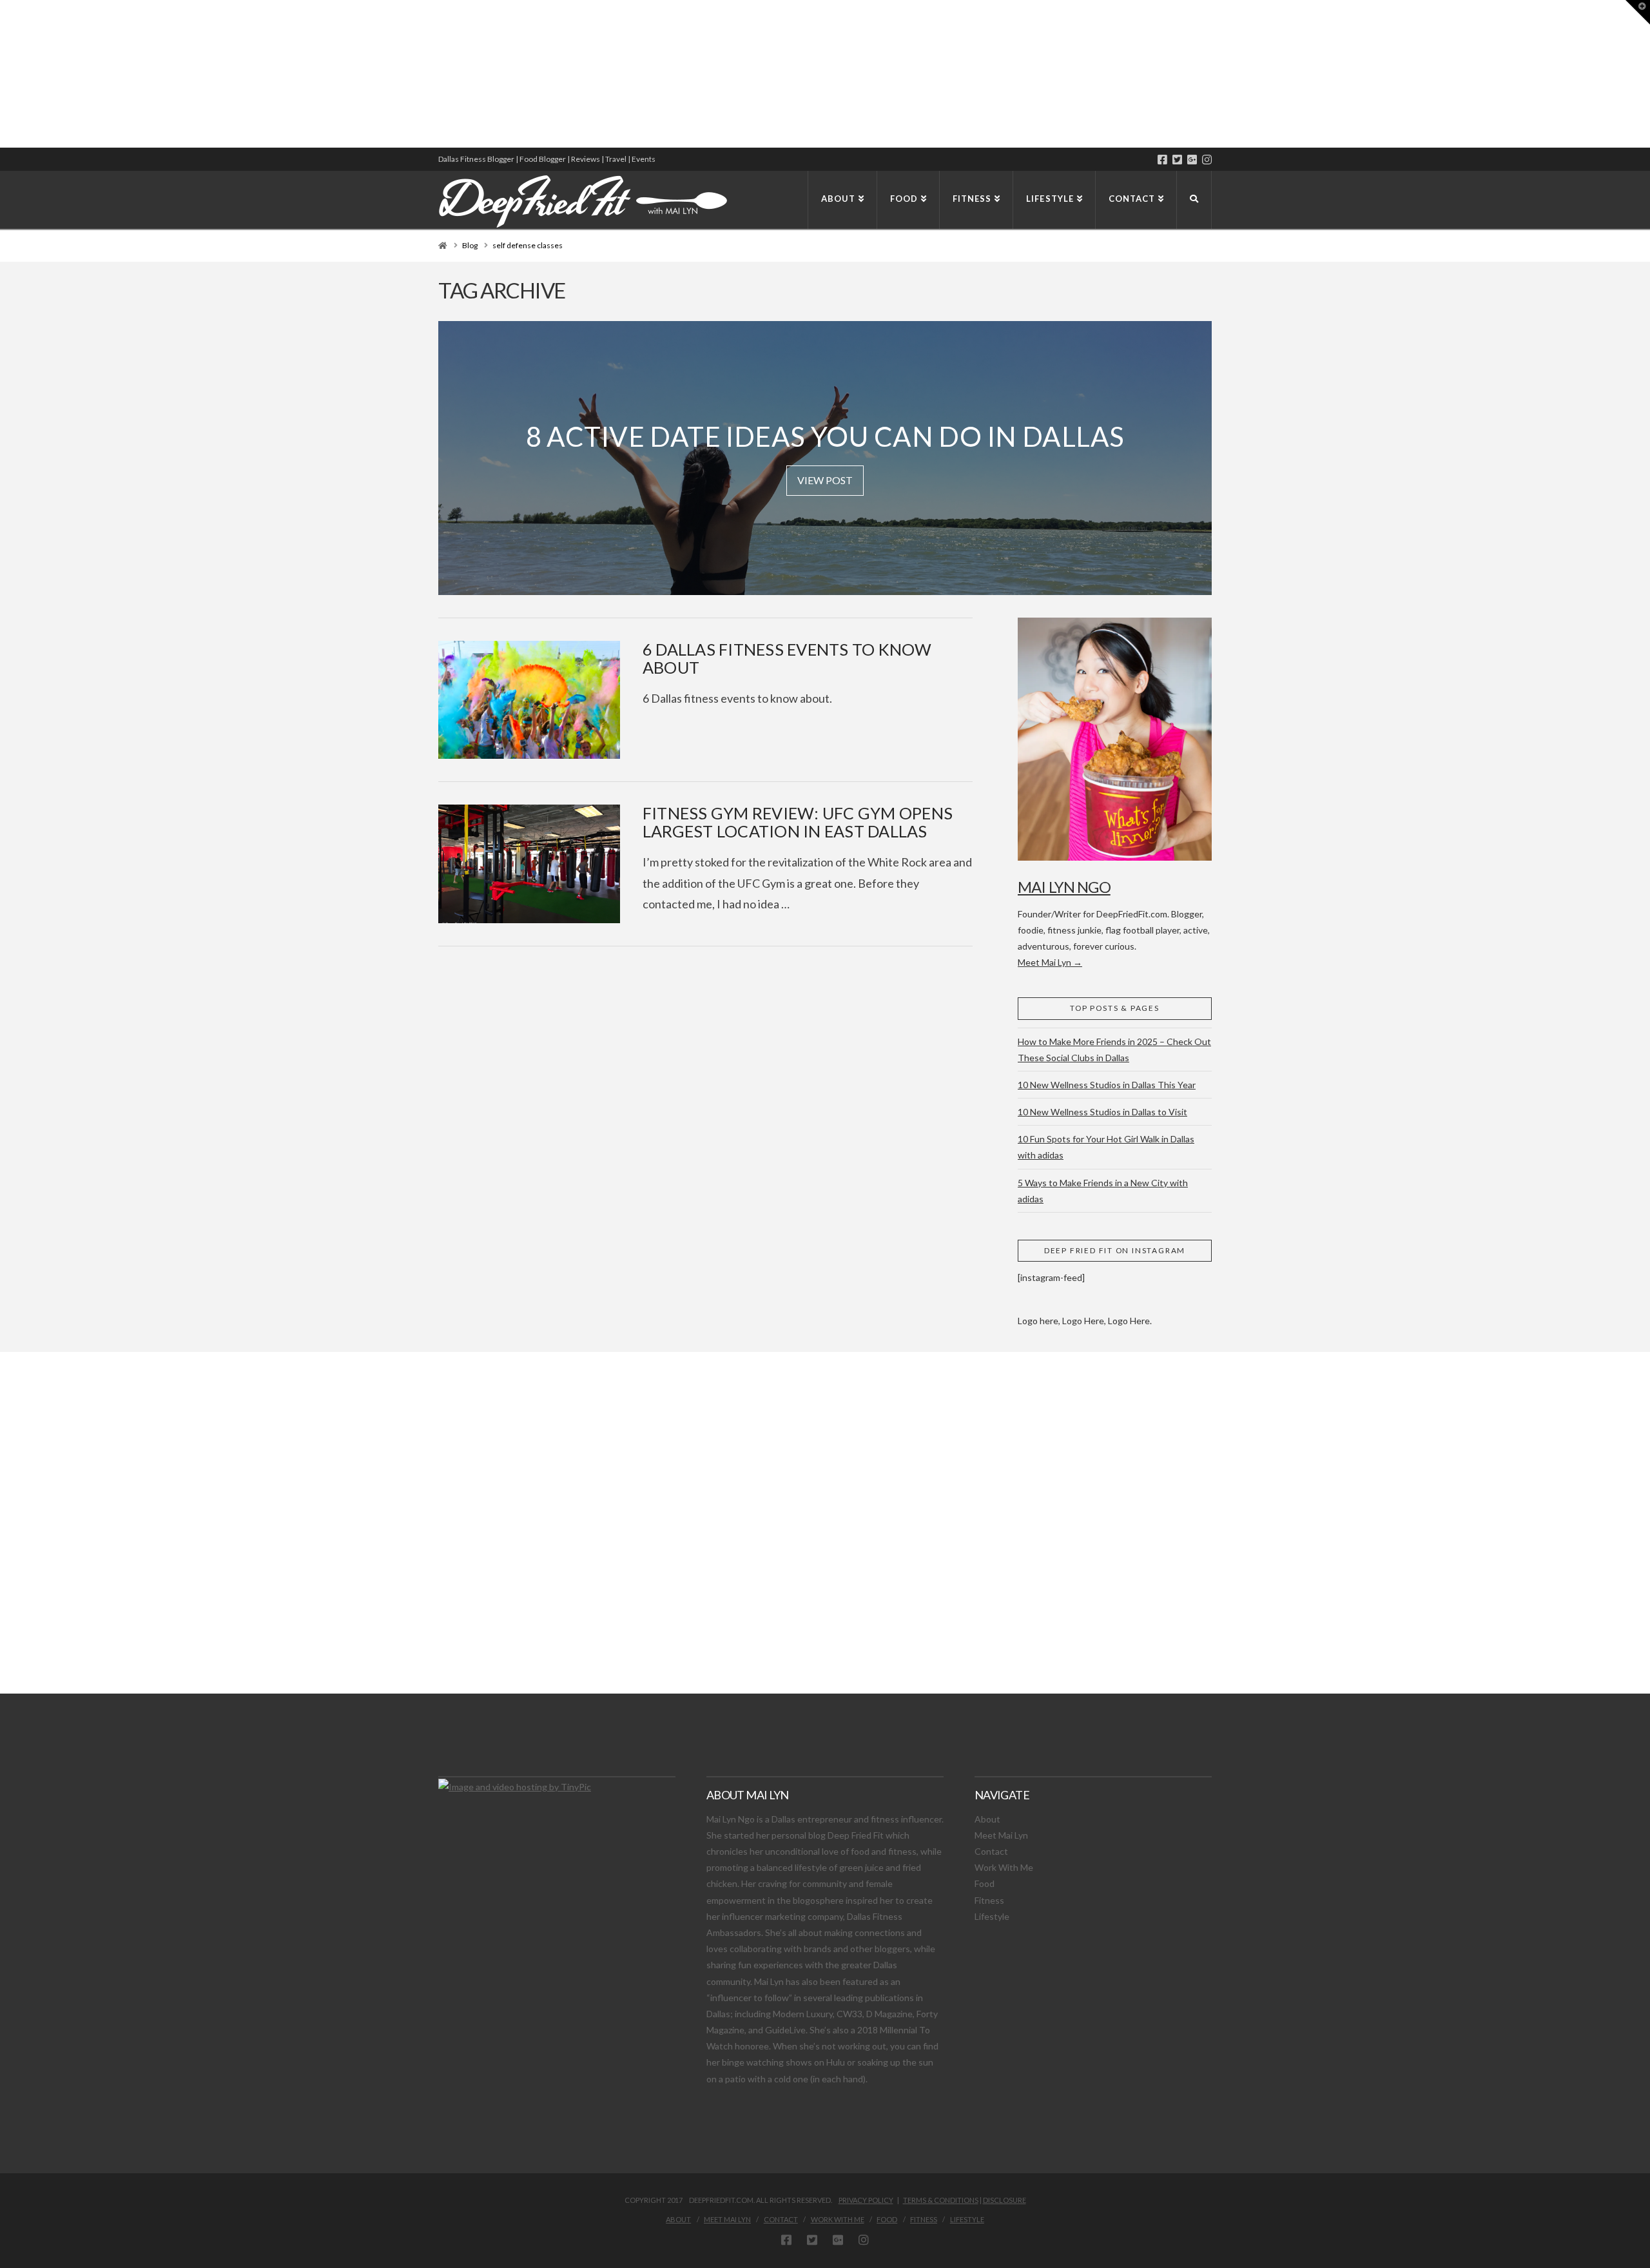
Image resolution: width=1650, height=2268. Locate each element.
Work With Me (1004, 1867)
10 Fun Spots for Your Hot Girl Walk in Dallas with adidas (1106, 1147)
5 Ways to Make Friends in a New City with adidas (1103, 1191)
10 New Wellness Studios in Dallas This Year (1107, 1085)
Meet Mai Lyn (1001, 1835)
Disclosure (1005, 2200)
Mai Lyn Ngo (1064, 887)
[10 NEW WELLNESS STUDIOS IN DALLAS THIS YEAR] (2, 74)
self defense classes (528, 245)
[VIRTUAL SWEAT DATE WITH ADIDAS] (5, 74)
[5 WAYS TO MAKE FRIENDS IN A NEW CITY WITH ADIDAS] (3, 74)
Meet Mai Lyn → (1050, 962)
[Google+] (1192, 160)
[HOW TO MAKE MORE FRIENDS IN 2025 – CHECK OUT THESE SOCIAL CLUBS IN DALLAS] (1, 74)
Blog (470, 245)
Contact (991, 1851)
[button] (1638, 12)
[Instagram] (1207, 160)
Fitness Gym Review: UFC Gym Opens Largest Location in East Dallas (798, 822)
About (987, 1819)
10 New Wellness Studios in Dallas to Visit (1102, 1112)
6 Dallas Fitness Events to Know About (787, 658)
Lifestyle (992, 1916)
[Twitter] (1177, 160)
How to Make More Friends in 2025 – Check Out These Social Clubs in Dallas (1114, 1050)
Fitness (989, 1900)
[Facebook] (1162, 160)
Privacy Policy (866, 2200)
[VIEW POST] (529, 700)
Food (985, 1883)
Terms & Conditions (941, 2200)
